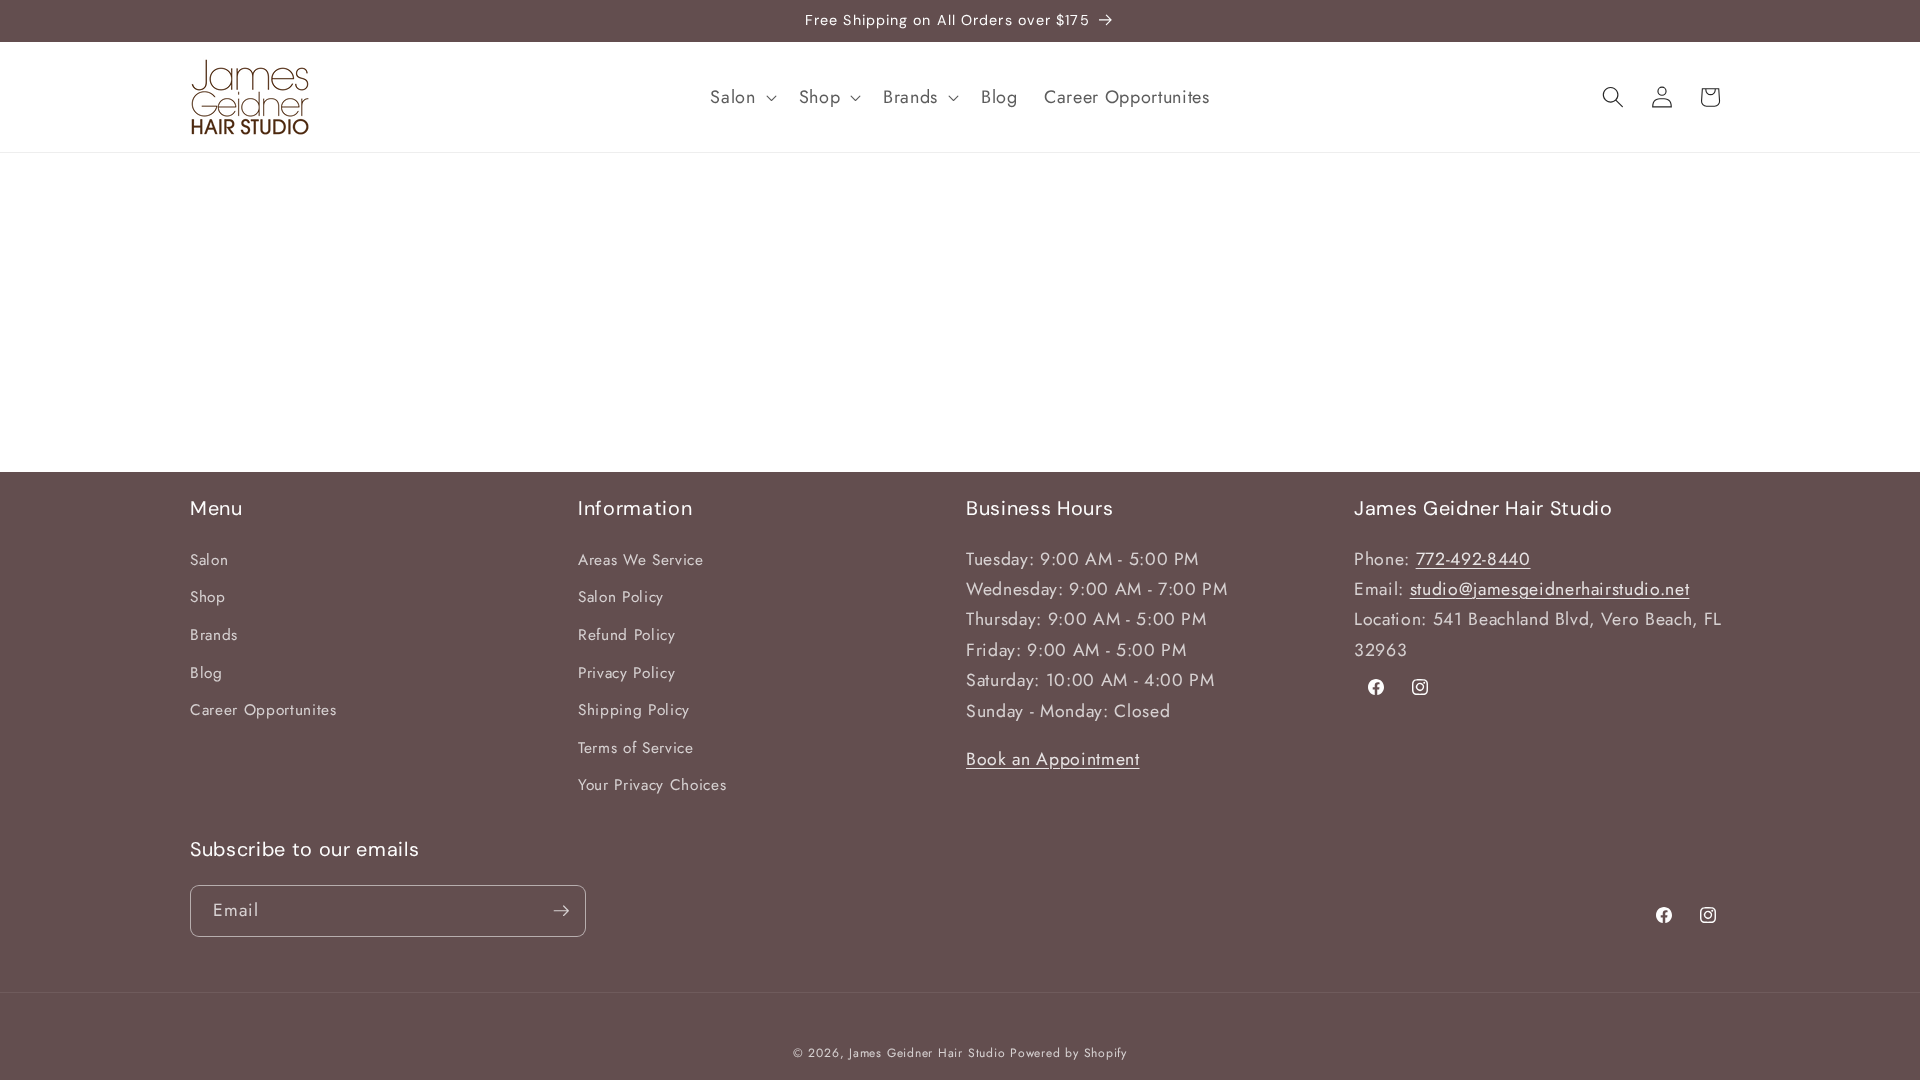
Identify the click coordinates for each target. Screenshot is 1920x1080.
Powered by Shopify (1068, 1053)
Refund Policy (627, 635)
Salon (209, 560)
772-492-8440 (1473, 559)
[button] (741, 96)
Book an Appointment (1053, 759)
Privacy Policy (626, 673)
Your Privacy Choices (652, 785)
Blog (206, 673)
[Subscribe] (561, 911)
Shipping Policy (634, 710)
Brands (214, 635)
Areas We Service (641, 560)
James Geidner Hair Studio (927, 1053)
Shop (208, 597)
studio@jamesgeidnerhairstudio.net (1550, 589)
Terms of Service (636, 748)
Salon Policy (621, 597)
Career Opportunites (263, 710)
